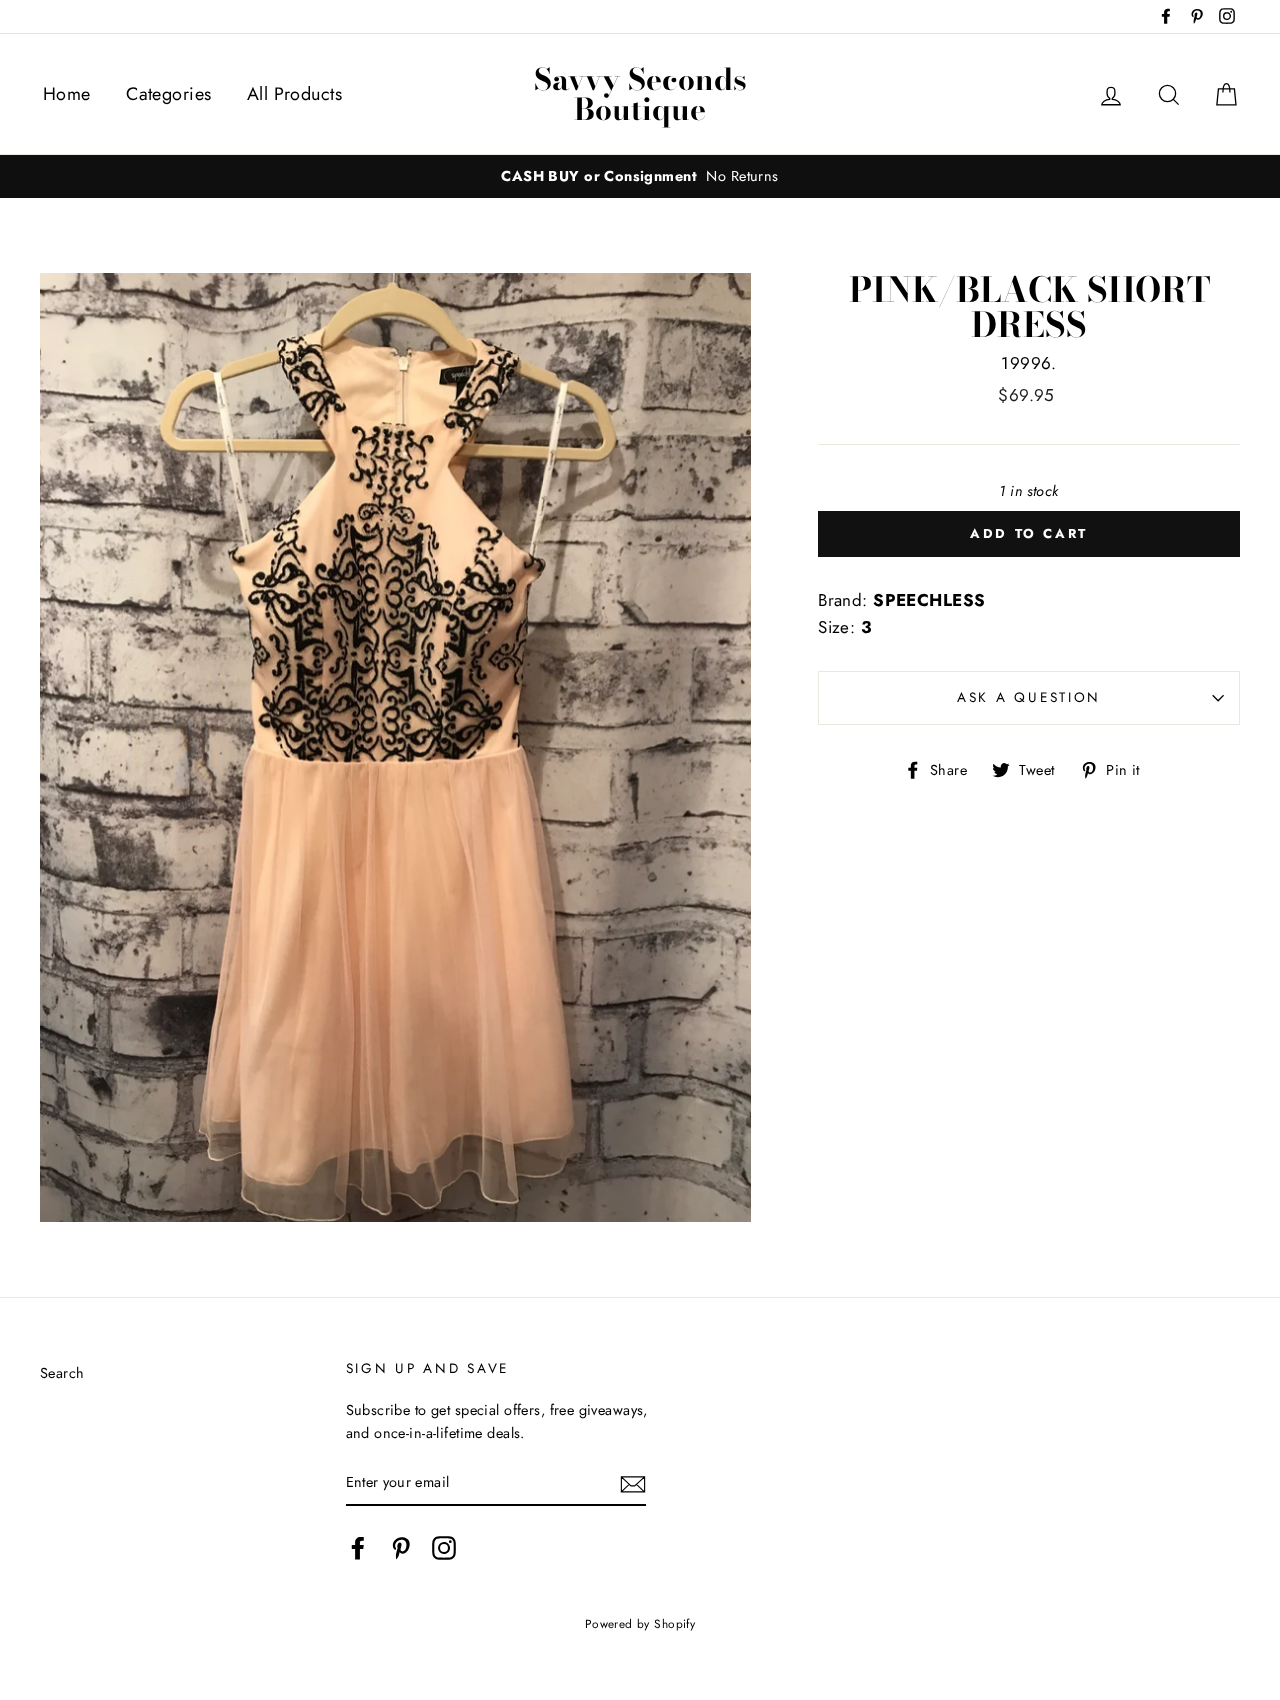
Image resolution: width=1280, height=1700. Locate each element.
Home (67, 94)
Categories (168, 94)
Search (62, 1373)
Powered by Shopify (640, 1623)
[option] (640, 176)
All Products (294, 94)
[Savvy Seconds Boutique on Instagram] (444, 1548)
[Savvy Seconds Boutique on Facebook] (358, 1548)
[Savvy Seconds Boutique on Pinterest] (401, 1548)
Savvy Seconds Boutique (640, 94)
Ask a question (1029, 697)
